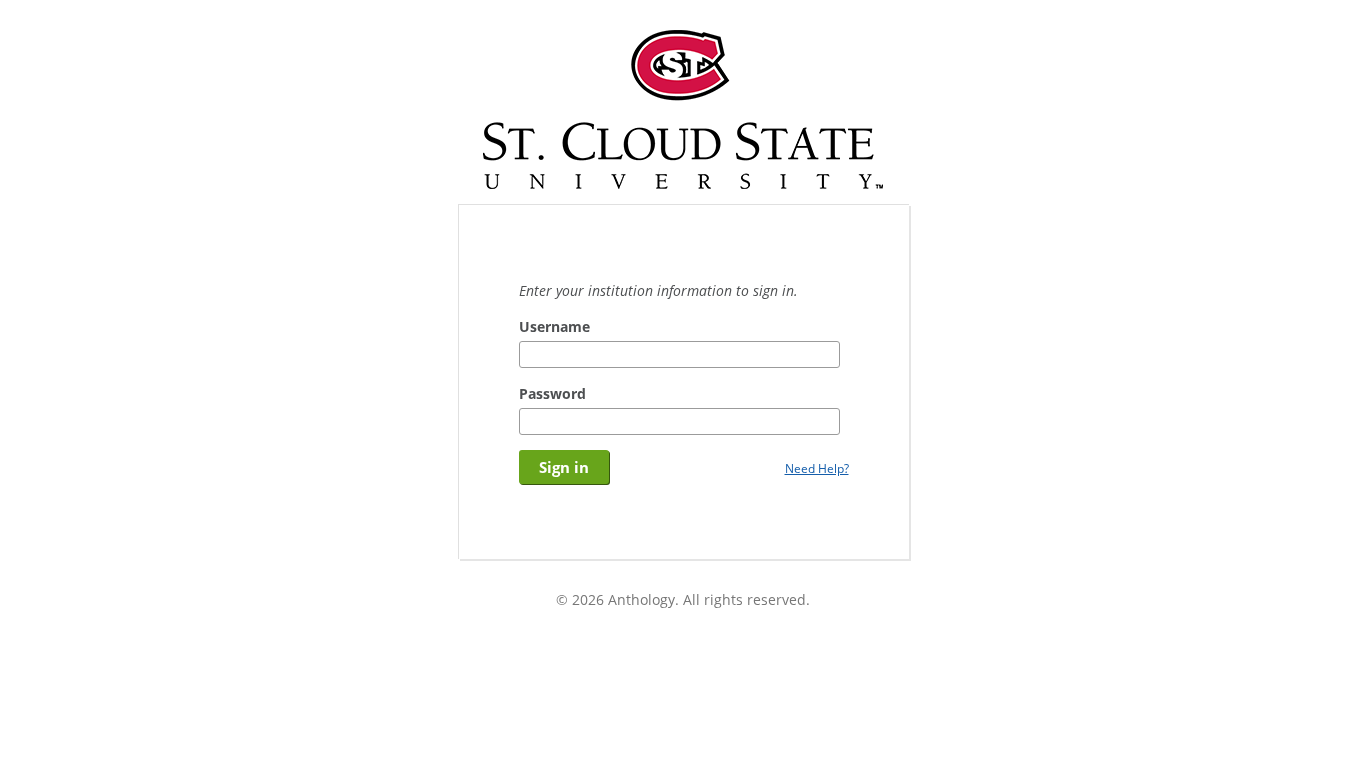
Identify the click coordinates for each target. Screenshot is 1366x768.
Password (552, 393)
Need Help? (817, 468)
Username (554, 326)
